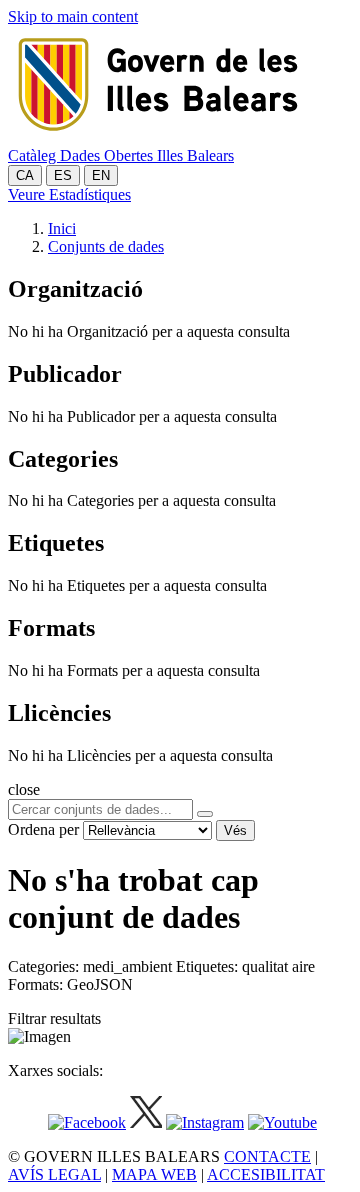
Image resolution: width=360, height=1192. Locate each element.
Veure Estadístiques (69, 194)
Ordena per (43, 829)
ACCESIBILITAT (266, 1174)
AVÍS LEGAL (54, 1174)
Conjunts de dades (106, 246)
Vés (235, 830)
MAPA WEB (154, 1174)
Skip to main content (73, 16)
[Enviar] (205, 814)
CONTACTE (267, 1156)
